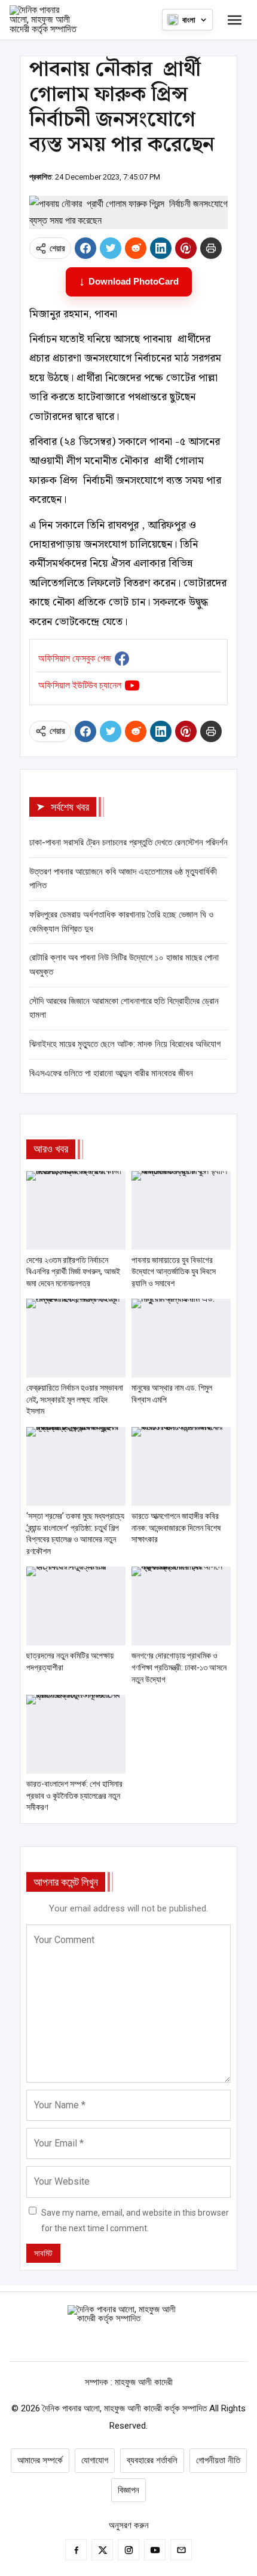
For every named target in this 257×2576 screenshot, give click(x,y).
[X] (111, 248)
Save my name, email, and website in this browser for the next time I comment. (135, 2221)
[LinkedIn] (161, 248)
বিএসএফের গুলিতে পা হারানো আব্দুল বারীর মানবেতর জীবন (111, 1073)
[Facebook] (85, 248)
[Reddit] (136, 248)
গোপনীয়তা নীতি (218, 2460)
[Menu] (234, 20)
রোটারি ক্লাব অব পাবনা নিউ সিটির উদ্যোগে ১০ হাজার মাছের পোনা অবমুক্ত (124, 965)
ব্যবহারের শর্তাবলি (152, 2460)
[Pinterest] (186, 248)
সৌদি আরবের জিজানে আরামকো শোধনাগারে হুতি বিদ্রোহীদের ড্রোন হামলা (124, 1008)
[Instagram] (128, 2550)
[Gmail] (181, 2550)
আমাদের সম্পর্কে (40, 2460)
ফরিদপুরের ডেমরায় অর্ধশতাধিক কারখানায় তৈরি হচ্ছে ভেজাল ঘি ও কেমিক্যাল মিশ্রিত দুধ (121, 922)
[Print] (211, 248)
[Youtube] (155, 2550)
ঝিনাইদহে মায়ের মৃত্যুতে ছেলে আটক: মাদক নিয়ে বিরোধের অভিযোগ (125, 1044)
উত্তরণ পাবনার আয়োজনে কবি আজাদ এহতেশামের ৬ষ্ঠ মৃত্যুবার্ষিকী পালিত (123, 879)
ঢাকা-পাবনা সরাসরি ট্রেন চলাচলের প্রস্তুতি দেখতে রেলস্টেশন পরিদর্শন (128, 842)
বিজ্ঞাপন (128, 2490)
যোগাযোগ (95, 2460)
